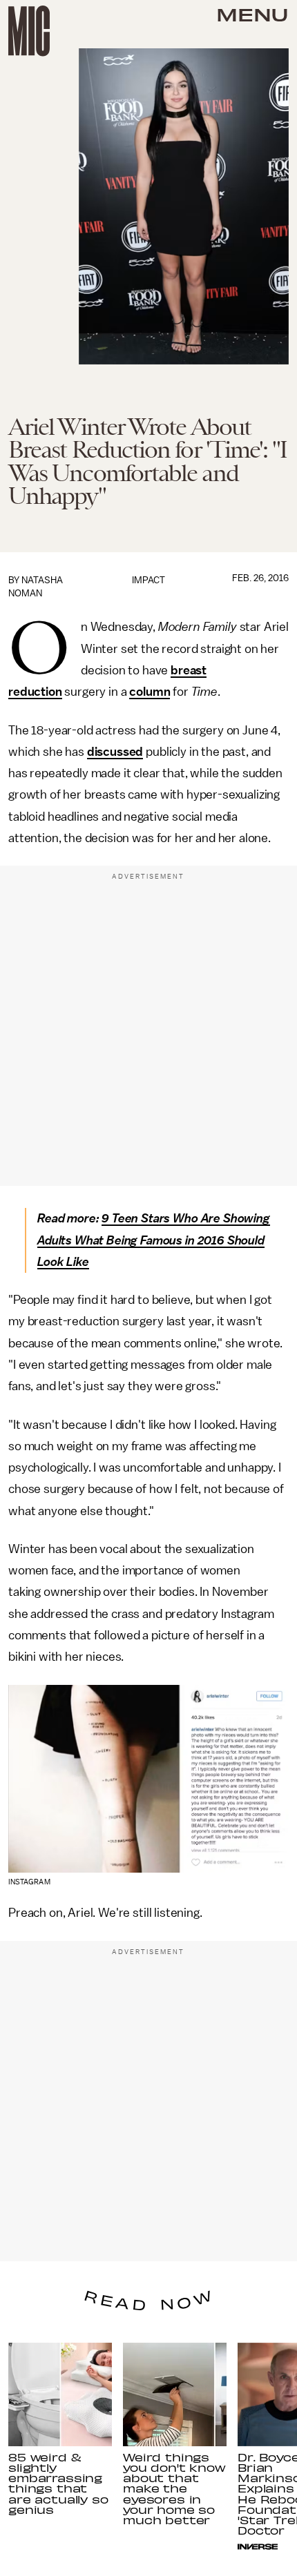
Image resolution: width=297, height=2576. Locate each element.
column (150, 692)
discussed (115, 752)
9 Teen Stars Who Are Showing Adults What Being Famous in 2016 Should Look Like (154, 1240)
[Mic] (29, 31)
